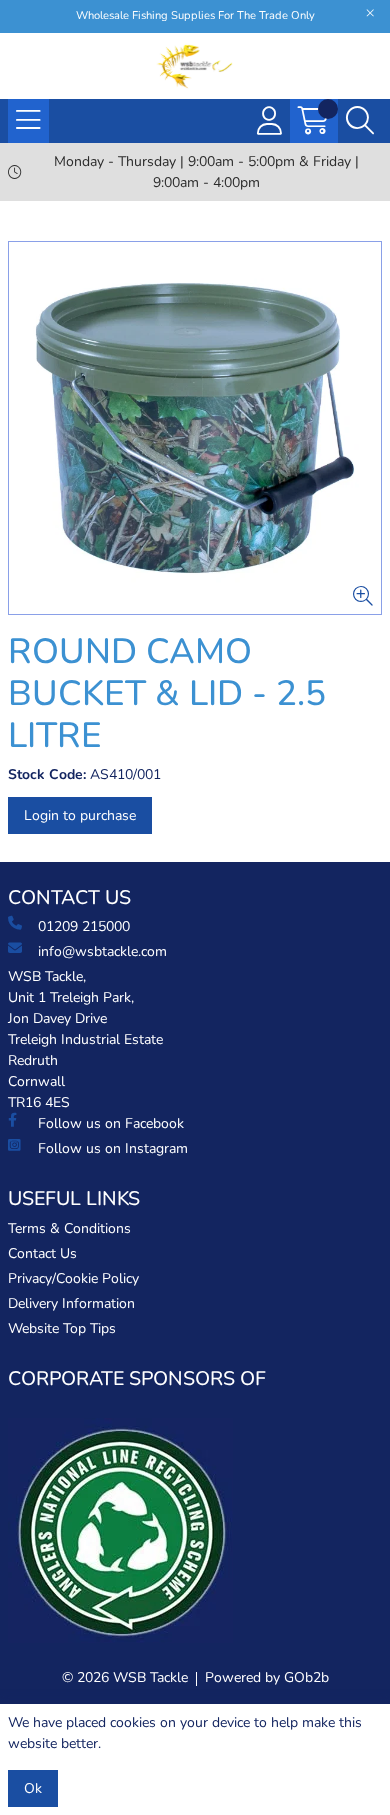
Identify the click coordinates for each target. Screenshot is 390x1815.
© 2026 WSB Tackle (125, 1677)
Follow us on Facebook (111, 1123)
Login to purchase (80, 815)
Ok (33, 1788)
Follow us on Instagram (113, 1148)
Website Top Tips (62, 1328)
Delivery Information (71, 1303)
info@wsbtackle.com (102, 951)
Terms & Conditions (69, 1228)
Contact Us (42, 1253)
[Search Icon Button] (360, 121)
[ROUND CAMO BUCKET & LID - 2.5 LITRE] (195, 428)
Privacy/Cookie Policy (73, 1278)
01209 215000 (84, 926)
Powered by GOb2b (267, 1677)
